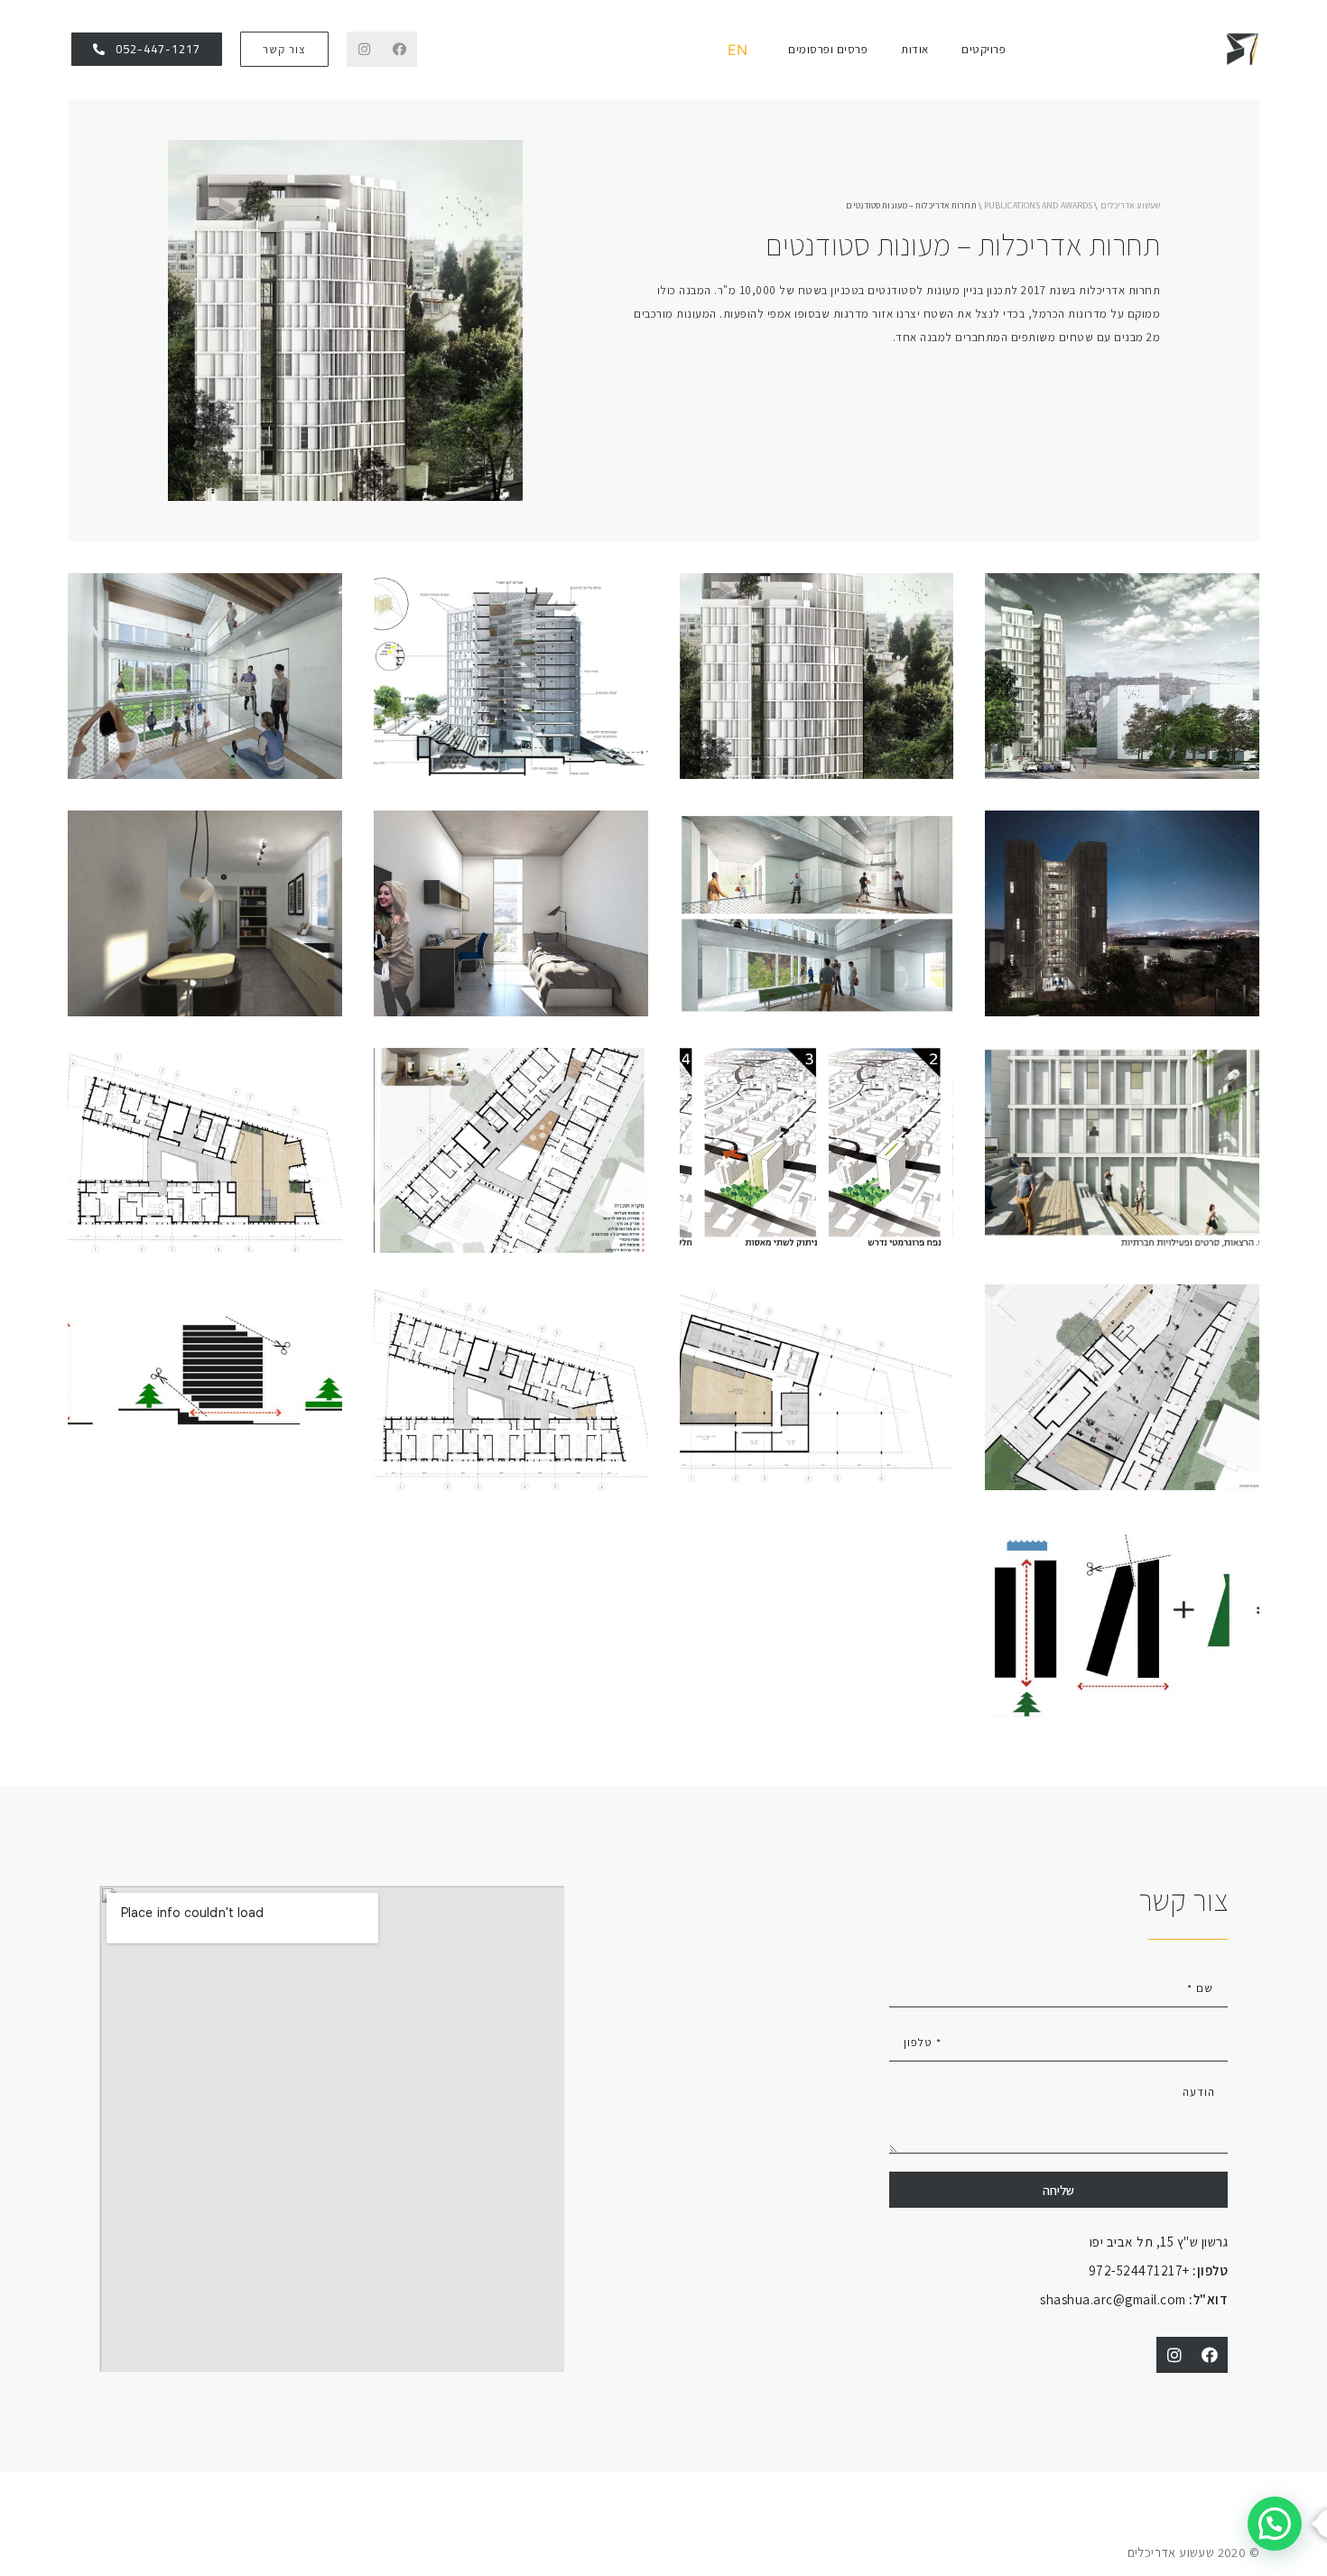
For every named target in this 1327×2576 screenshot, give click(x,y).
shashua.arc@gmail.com (1134, 2299)
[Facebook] (399, 49)
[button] (284, 49)
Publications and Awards (1038, 205)
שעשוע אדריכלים (1130, 205)
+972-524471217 (1159, 2270)
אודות (915, 49)
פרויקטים (984, 49)
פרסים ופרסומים (828, 49)
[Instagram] (364, 49)
